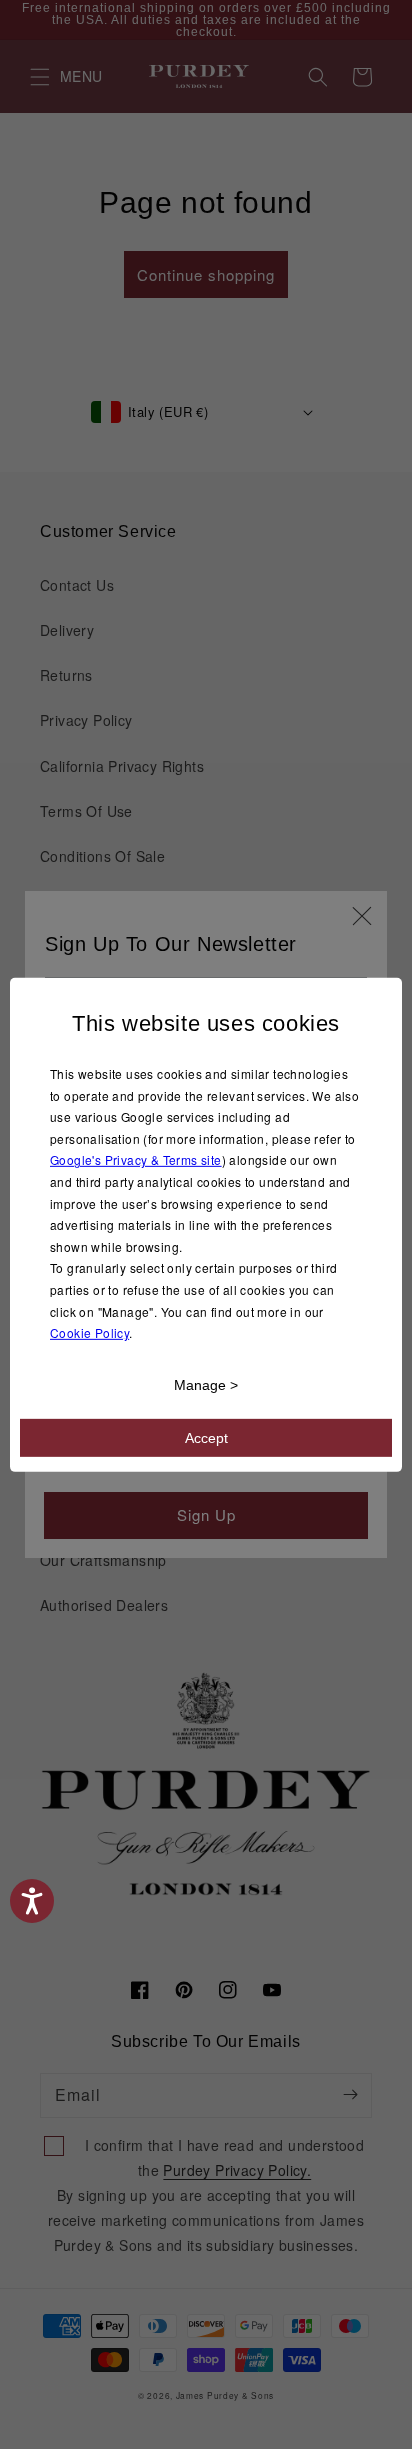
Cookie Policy (89, 1332)
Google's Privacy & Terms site (136, 1159)
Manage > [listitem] (206, 1385)
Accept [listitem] (206, 1438)
